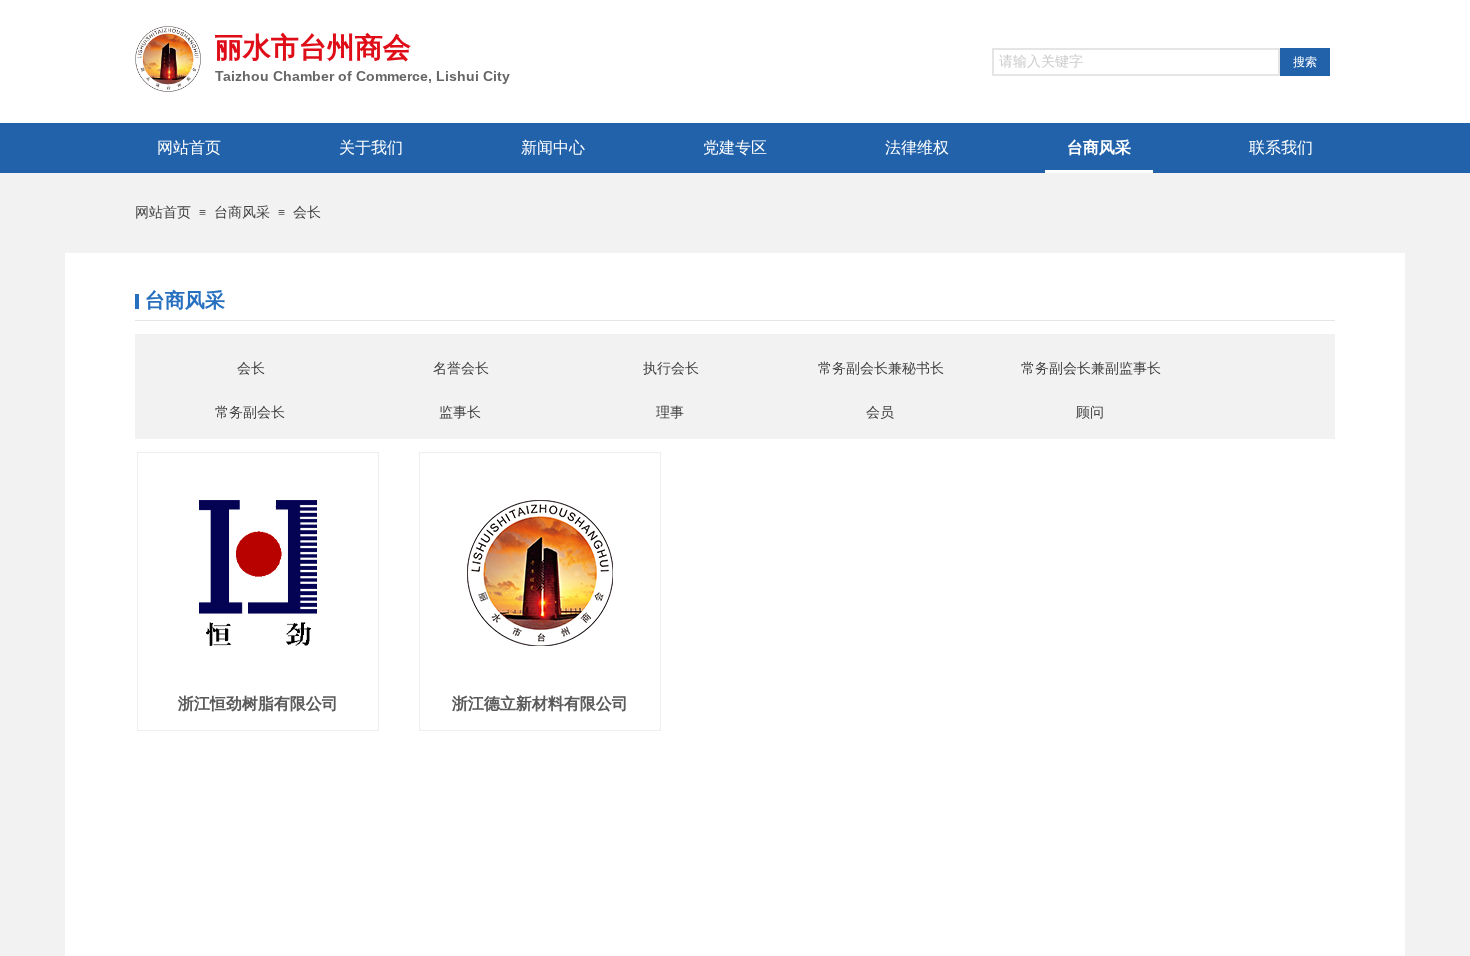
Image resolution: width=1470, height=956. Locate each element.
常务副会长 (250, 412)
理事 (670, 412)
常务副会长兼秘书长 (881, 368)
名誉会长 (461, 368)
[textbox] (1136, 62)
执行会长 (671, 368)
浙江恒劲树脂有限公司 (258, 703)
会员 (880, 412)
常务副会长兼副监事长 (1091, 368)
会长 (307, 212)
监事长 (460, 412)
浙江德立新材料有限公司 (540, 703)
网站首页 (163, 212)
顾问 (1090, 412)
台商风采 (242, 212)
